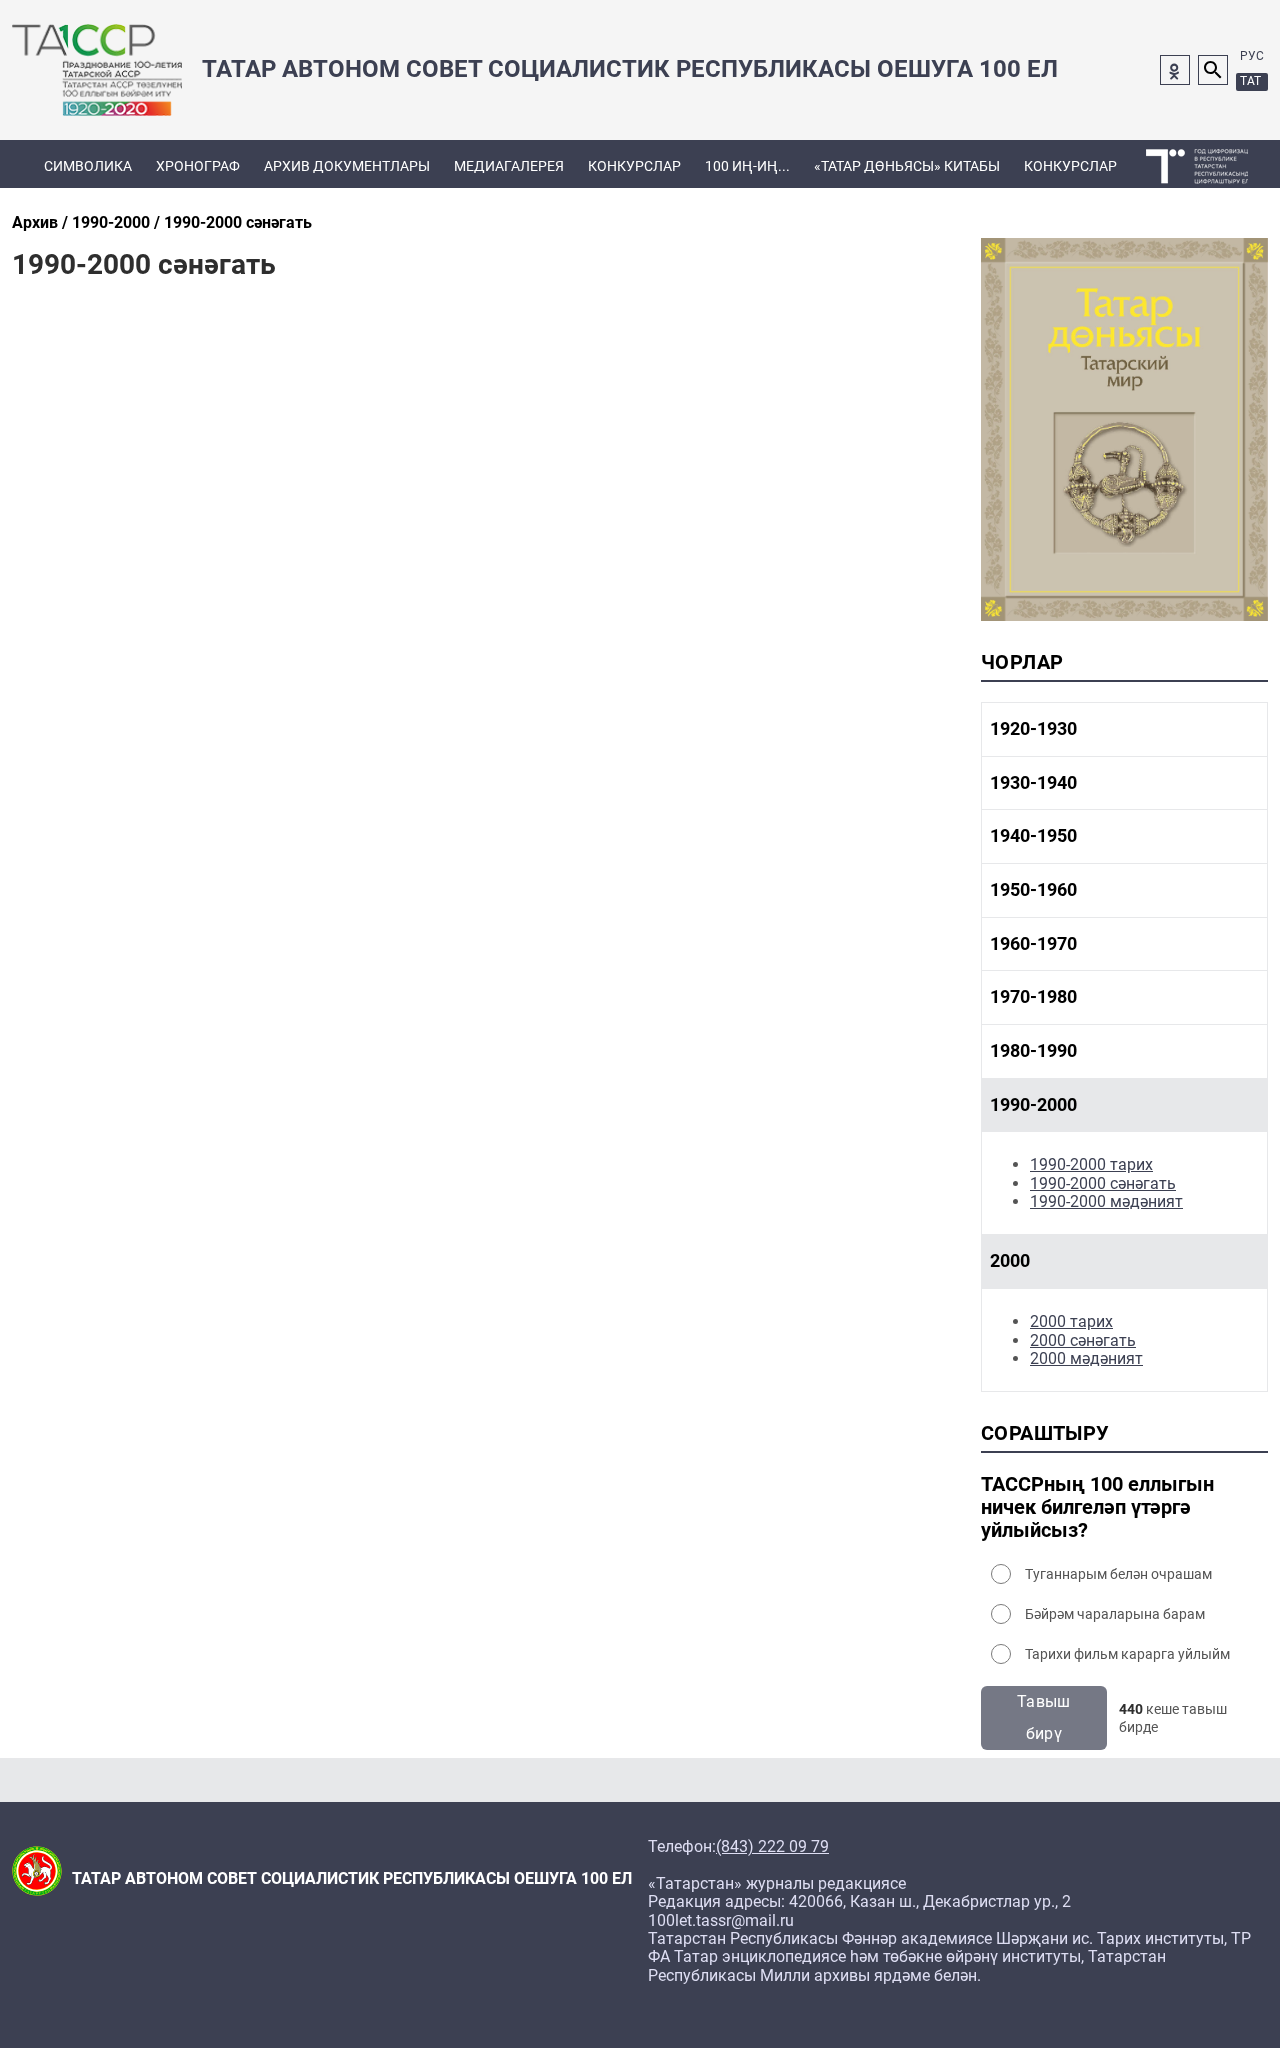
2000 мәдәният (1086, 1358)
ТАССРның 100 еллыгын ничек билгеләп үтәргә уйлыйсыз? (1097, 1507)
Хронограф (198, 166)
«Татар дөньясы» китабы (907, 166)
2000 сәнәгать (1083, 1340)
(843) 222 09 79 (772, 1847)
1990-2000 (111, 222)
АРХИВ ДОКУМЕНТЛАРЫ (347, 166)
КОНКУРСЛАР (634, 166)
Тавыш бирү (1044, 1717)
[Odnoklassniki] (1175, 70)
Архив (35, 222)
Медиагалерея (509, 166)
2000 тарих (1071, 1321)
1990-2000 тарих (1091, 1164)
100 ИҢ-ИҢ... (747, 166)
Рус (1252, 56)
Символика (88, 166)
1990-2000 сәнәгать (1103, 1183)
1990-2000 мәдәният (1106, 1201)
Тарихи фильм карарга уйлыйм (1127, 1654)
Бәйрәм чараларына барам (1115, 1614)
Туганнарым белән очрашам (1118, 1574)
